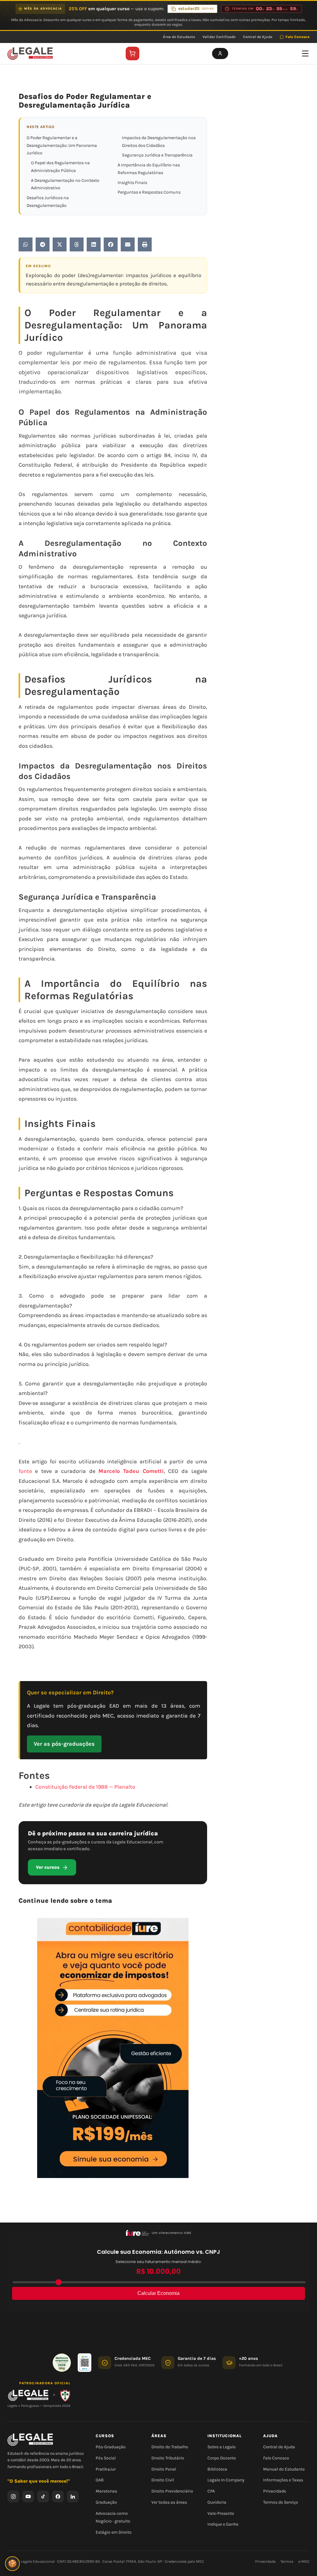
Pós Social (106, 2458)
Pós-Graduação (111, 2447)
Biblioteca (217, 2469)
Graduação (106, 2502)
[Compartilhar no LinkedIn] (94, 244)
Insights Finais (132, 183)
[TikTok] (43, 2497)
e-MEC (304, 2561)
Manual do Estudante (284, 2469)
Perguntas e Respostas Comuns (149, 192)
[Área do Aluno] (220, 53)
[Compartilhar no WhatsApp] (26, 244)
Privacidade (275, 2491)
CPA (211, 2491)
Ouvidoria (217, 2502)
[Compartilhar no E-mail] (128, 244)
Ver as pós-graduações (64, 1744)
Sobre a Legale (221, 2447)
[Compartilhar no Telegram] (43, 244)
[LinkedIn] (73, 2497)
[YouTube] (28, 2497)
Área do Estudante (179, 37)
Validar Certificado (219, 37)
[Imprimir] (145, 244)
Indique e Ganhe (223, 2525)
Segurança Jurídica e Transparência (157, 155)
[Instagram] (13, 2497)
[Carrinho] (132, 53)
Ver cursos (48, 1867)
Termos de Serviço (281, 2502)
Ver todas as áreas (169, 2502)
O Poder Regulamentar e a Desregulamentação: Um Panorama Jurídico (62, 145)
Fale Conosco (297, 37)
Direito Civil (163, 2480)
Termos (287, 2561)
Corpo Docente (222, 2458)
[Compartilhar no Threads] (77, 244)
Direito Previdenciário (172, 2491)
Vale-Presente (221, 2513)
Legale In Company (226, 2480)
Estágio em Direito (114, 2532)
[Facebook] (58, 2497)
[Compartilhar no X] (60, 244)
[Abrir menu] (305, 53)
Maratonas (106, 2491)
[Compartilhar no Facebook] (111, 244)
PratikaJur (106, 2469)
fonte (25, 1471)
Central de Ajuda (258, 37)
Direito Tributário (168, 2458)
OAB (100, 2480)
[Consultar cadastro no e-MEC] (85, 2363)
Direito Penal (164, 2469)
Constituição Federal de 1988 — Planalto (85, 1787)
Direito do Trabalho (170, 2447)
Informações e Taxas (283, 2480)
